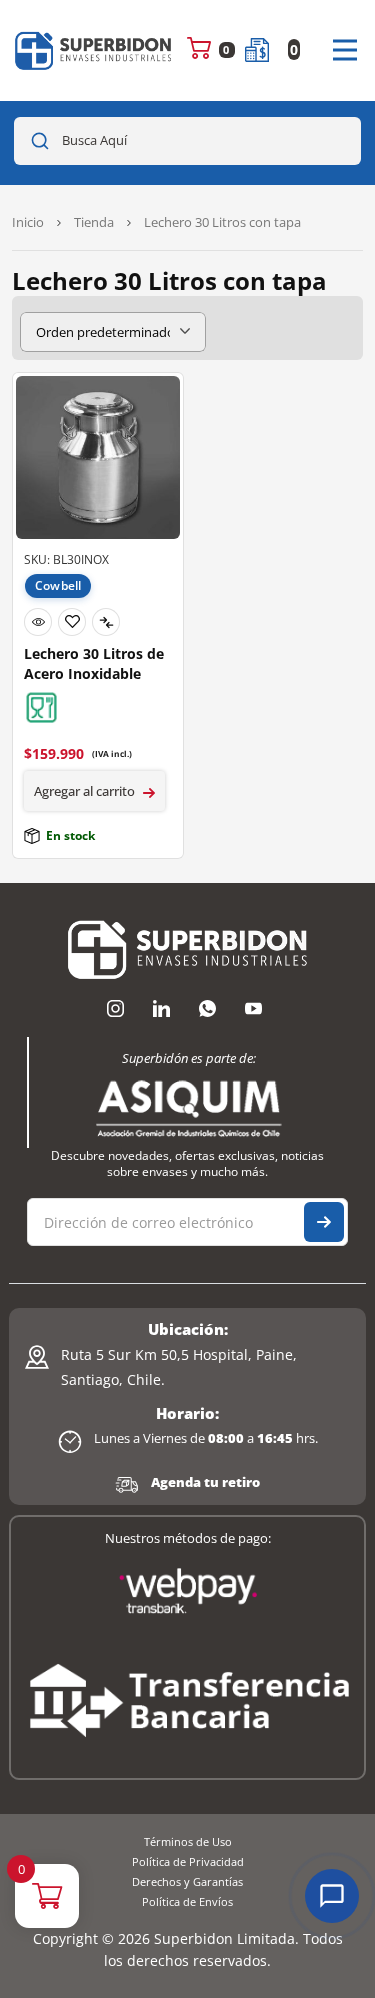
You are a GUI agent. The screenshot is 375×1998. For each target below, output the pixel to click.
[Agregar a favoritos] (72, 622)
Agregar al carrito (84, 791)
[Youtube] (254, 1008)
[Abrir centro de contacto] (332, 1896)
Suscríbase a (324, 1222)
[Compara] (106, 622)
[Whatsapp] (208, 1008)
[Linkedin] (162, 1008)
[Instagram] (116, 1008)
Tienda (94, 222)
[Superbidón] (94, 50)
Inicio (28, 222)
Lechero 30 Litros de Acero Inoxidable (94, 663)
